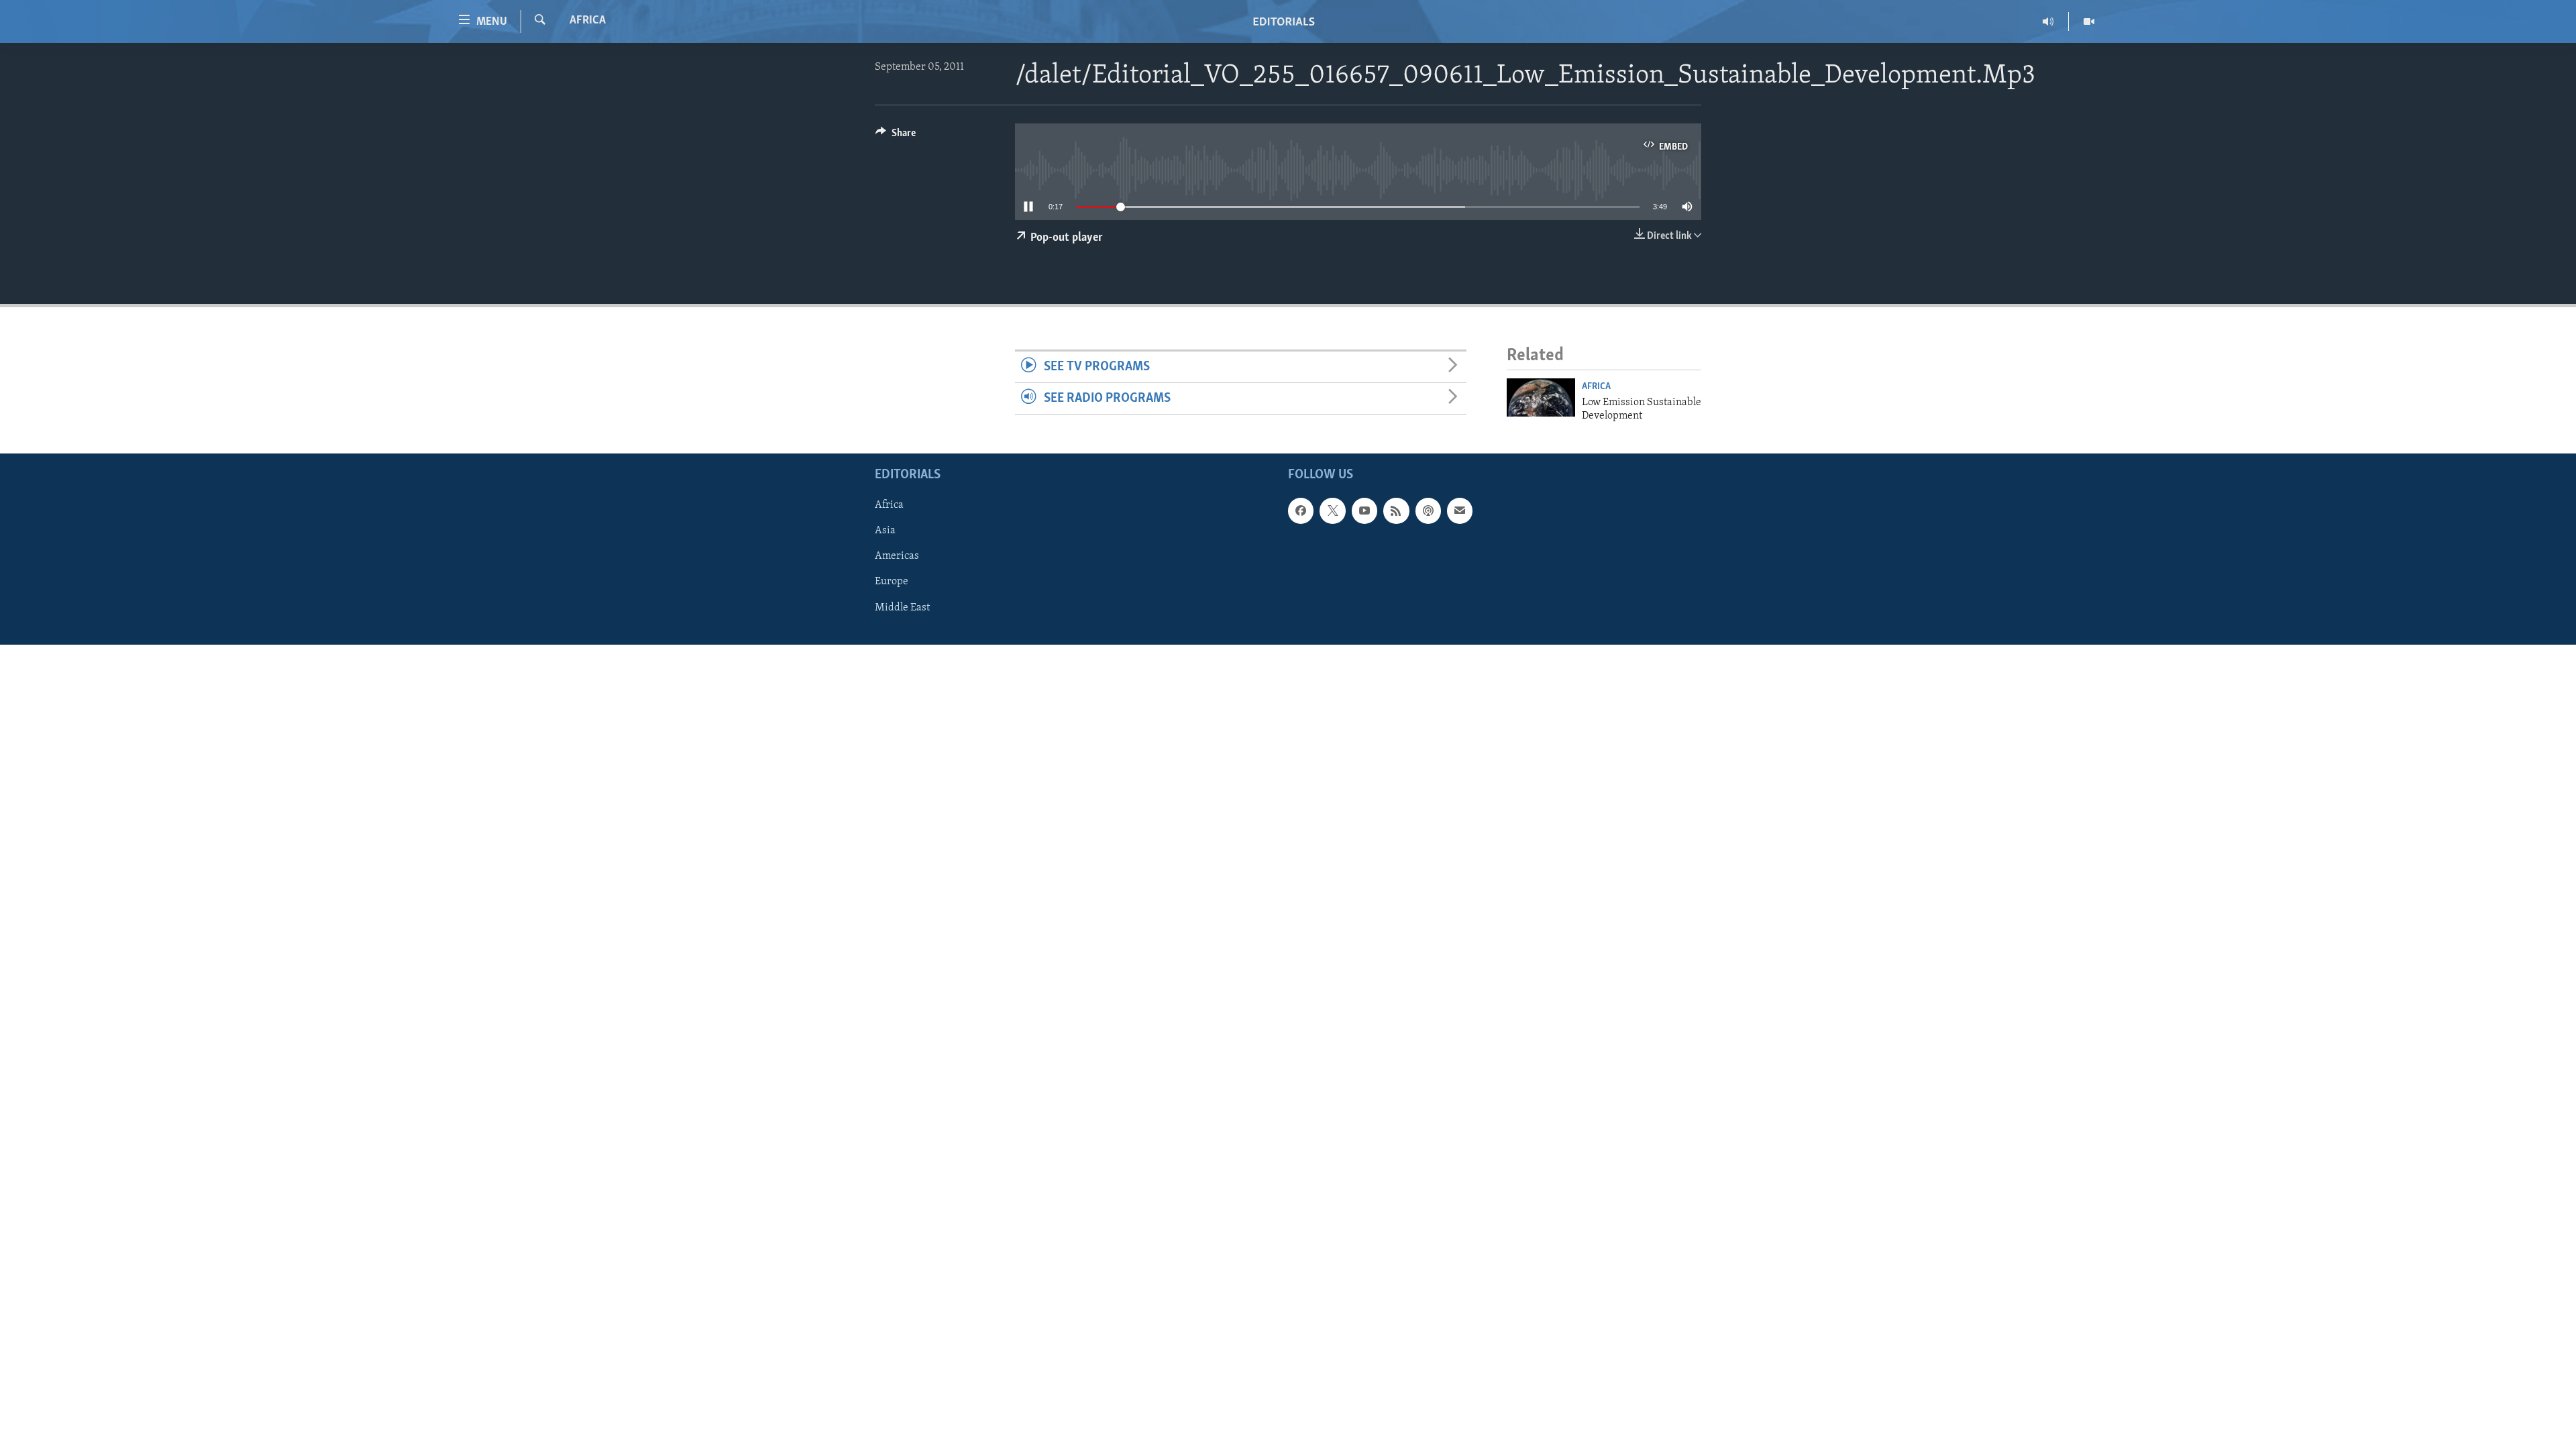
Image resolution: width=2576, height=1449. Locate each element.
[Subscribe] (1460, 511)
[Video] (2089, 21)
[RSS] (1396, 511)
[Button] (896, 136)
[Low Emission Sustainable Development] (1541, 397)
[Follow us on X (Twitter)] (1332, 511)
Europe (892, 582)
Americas (897, 557)
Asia (885, 531)
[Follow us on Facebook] (1301, 511)
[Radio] (2048, 21)
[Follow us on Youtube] (1364, 511)
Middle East (902, 608)
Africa (588, 21)
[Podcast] (1428, 511)
